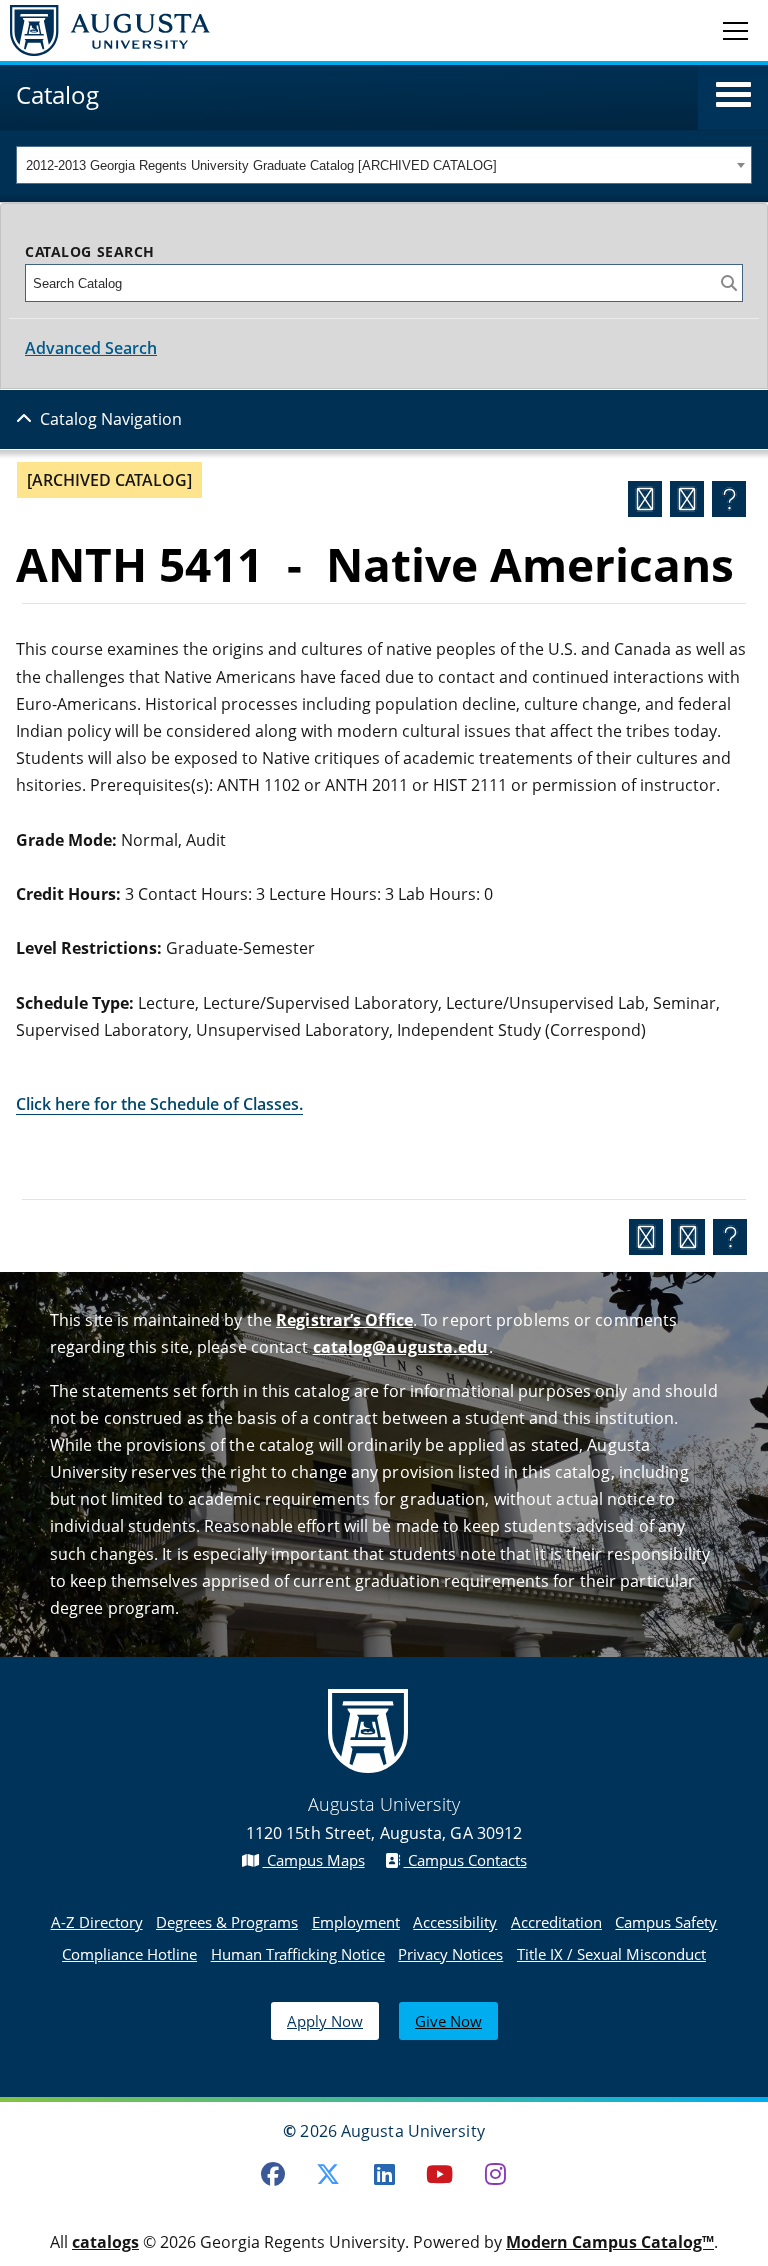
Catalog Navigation (111, 419)
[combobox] (384, 165)
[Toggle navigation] (735, 30)
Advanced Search (91, 348)
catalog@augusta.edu (401, 1347)
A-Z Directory (97, 1922)
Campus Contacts (465, 1860)
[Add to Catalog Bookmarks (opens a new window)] (645, 499)
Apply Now (325, 2021)
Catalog (57, 94)
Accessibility (455, 1922)
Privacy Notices (450, 1954)
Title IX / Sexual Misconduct (611, 1954)
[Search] (729, 283)
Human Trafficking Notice (298, 1954)
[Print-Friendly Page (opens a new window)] (687, 499)
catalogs (105, 2242)
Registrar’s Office (344, 1320)
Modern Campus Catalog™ (610, 2242)
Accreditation (556, 1922)
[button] (733, 95)
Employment (356, 1922)
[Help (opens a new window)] (729, 499)
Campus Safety (666, 1922)
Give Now (448, 2021)
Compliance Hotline (129, 1954)
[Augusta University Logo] (105, 30)
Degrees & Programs (227, 1922)
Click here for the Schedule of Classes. (159, 1104)
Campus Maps (314, 1860)
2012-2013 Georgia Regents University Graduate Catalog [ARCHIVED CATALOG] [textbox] (261, 165)
